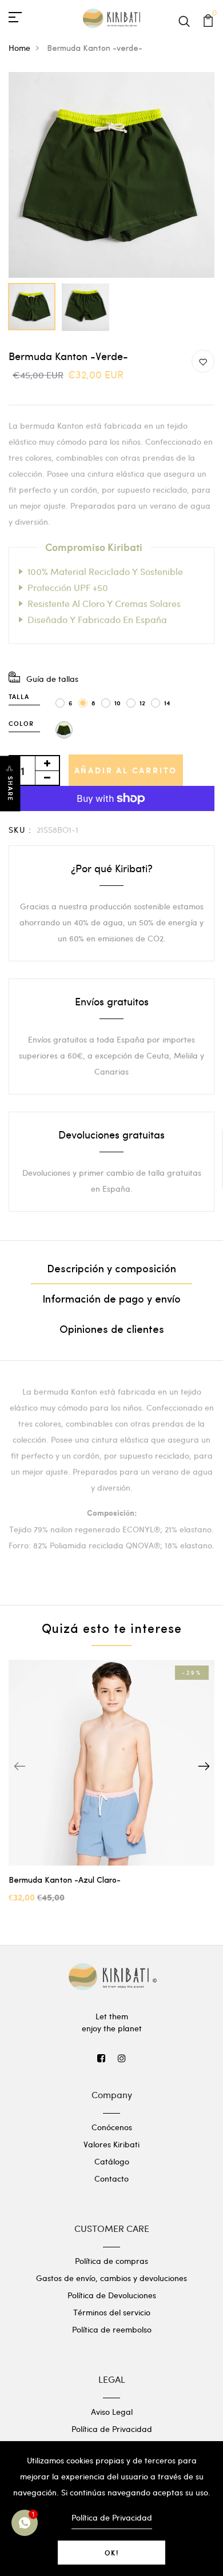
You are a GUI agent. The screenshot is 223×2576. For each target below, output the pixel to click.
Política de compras (111, 2261)
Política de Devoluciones (112, 2295)
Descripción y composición (111, 1270)
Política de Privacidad (112, 2429)
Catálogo (112, 2161)
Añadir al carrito (126, 770)
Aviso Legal (112, 2412)
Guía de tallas (52, 679)
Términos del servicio (112, 2312)
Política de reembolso (112, 2329)
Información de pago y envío (111, 1300)
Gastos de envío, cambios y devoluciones (111, 2278)
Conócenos (112, 2127)
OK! (112, 2553)
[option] (111, 175)
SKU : (20, 830)
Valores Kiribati (111, 2144)
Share (10, 789)
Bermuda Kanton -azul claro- (65, 1881)
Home (19, 48)
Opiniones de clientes (112, 1331)
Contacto (111, 2178)
